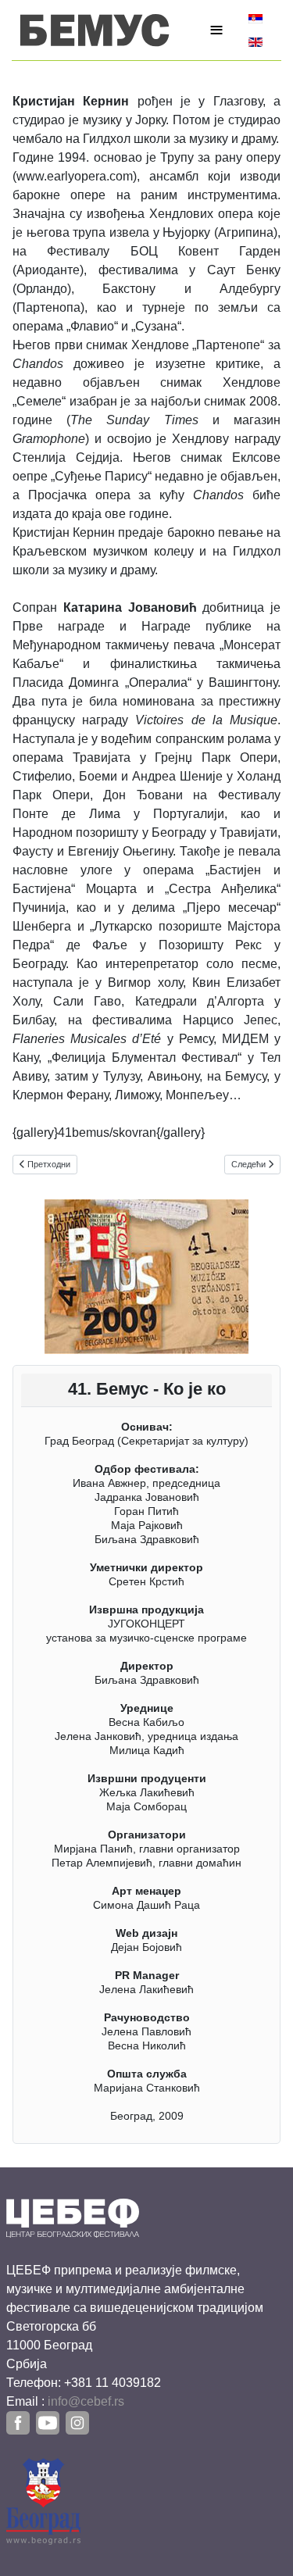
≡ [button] (216, 30)
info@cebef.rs (86, 2401)
